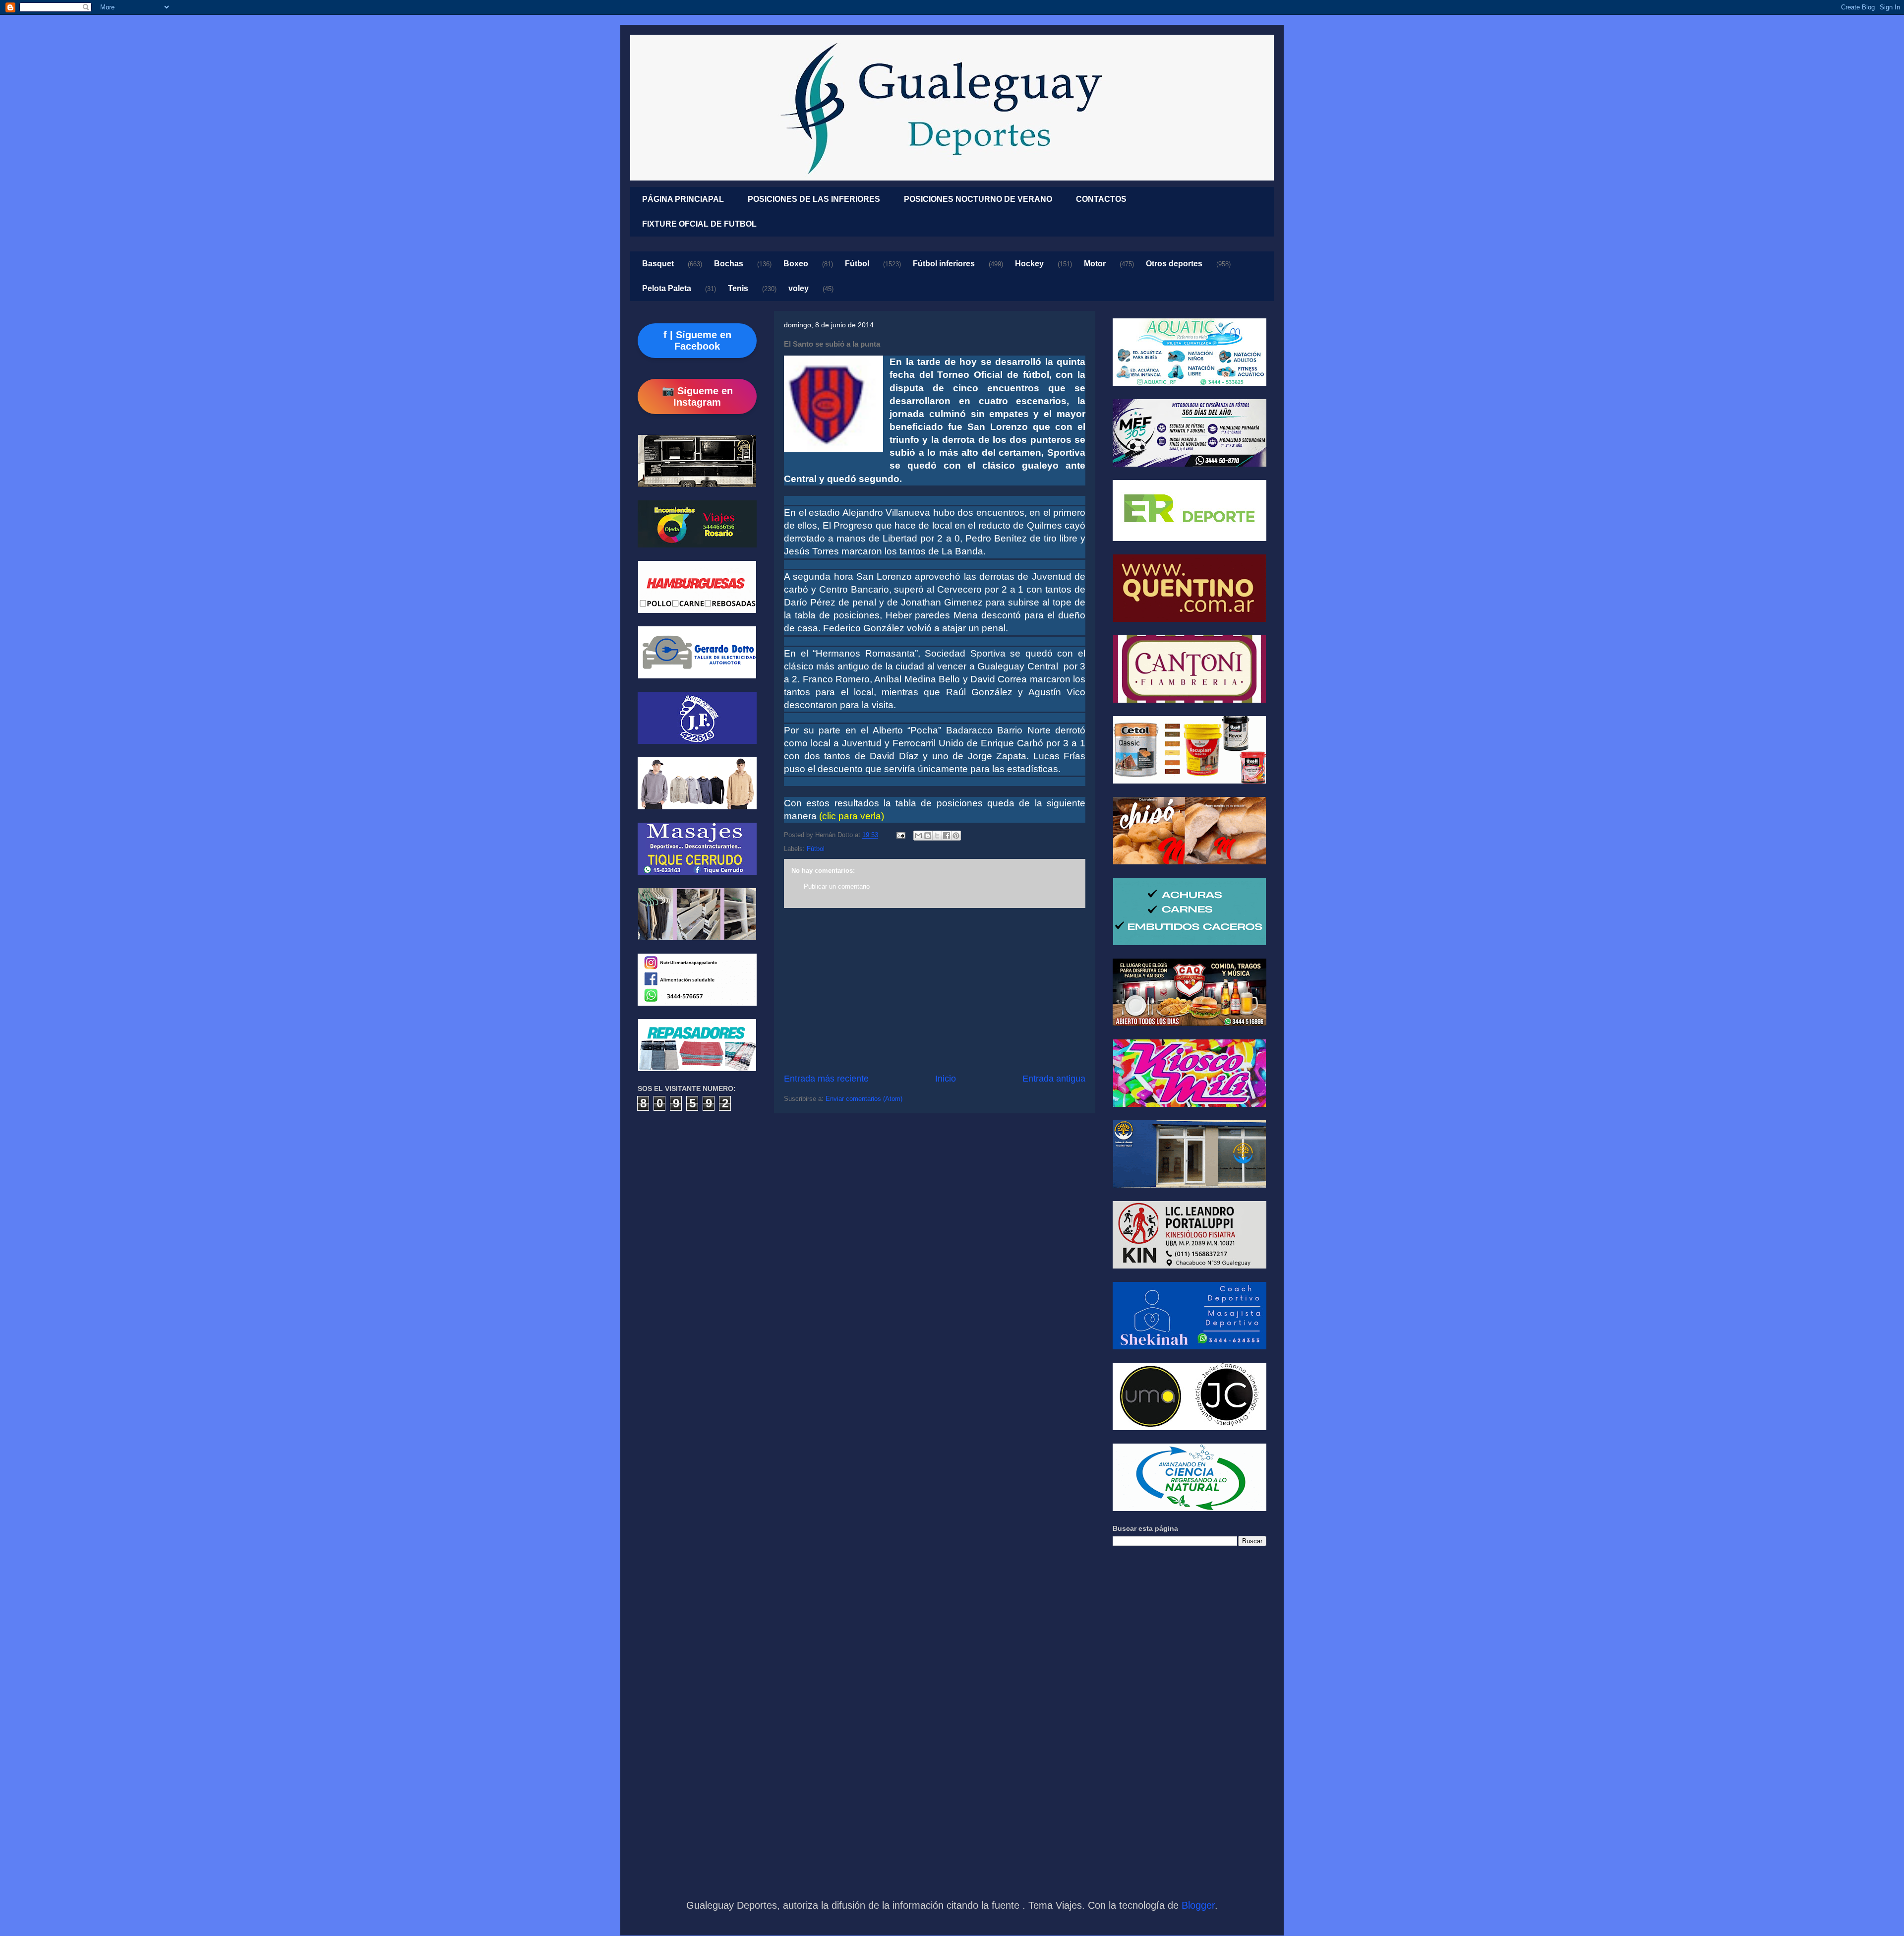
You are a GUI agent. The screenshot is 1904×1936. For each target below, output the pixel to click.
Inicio (946, 1079)
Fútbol (857, 264)
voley (799, 288)
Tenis (738, 288)
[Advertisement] (935, 990)
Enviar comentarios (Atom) (864, 1099)
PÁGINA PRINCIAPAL (683, 199)
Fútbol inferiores (944, 264)
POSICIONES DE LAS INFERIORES (814, 199)
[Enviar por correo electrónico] (918, 836)
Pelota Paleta (667, 288)
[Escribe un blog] (928, 836)
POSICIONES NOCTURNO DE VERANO (978, 199)
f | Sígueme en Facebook (697, 340)
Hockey (1029, 264)
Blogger (1198, 1905)
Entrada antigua (1054, 1079)
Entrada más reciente (826, 1079)
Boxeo (796, 264)
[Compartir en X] (937, 836)
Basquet (658, 264)
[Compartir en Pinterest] (956, 836)
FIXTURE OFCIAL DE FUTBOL (699, 224)
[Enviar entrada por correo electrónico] (900, 835)
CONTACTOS (1101, 199)
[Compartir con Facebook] (947, 836)
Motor (1095, 264)
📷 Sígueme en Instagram (697, 396)
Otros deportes (1174, 264)
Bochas (729, 264)
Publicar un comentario (837, 886)
